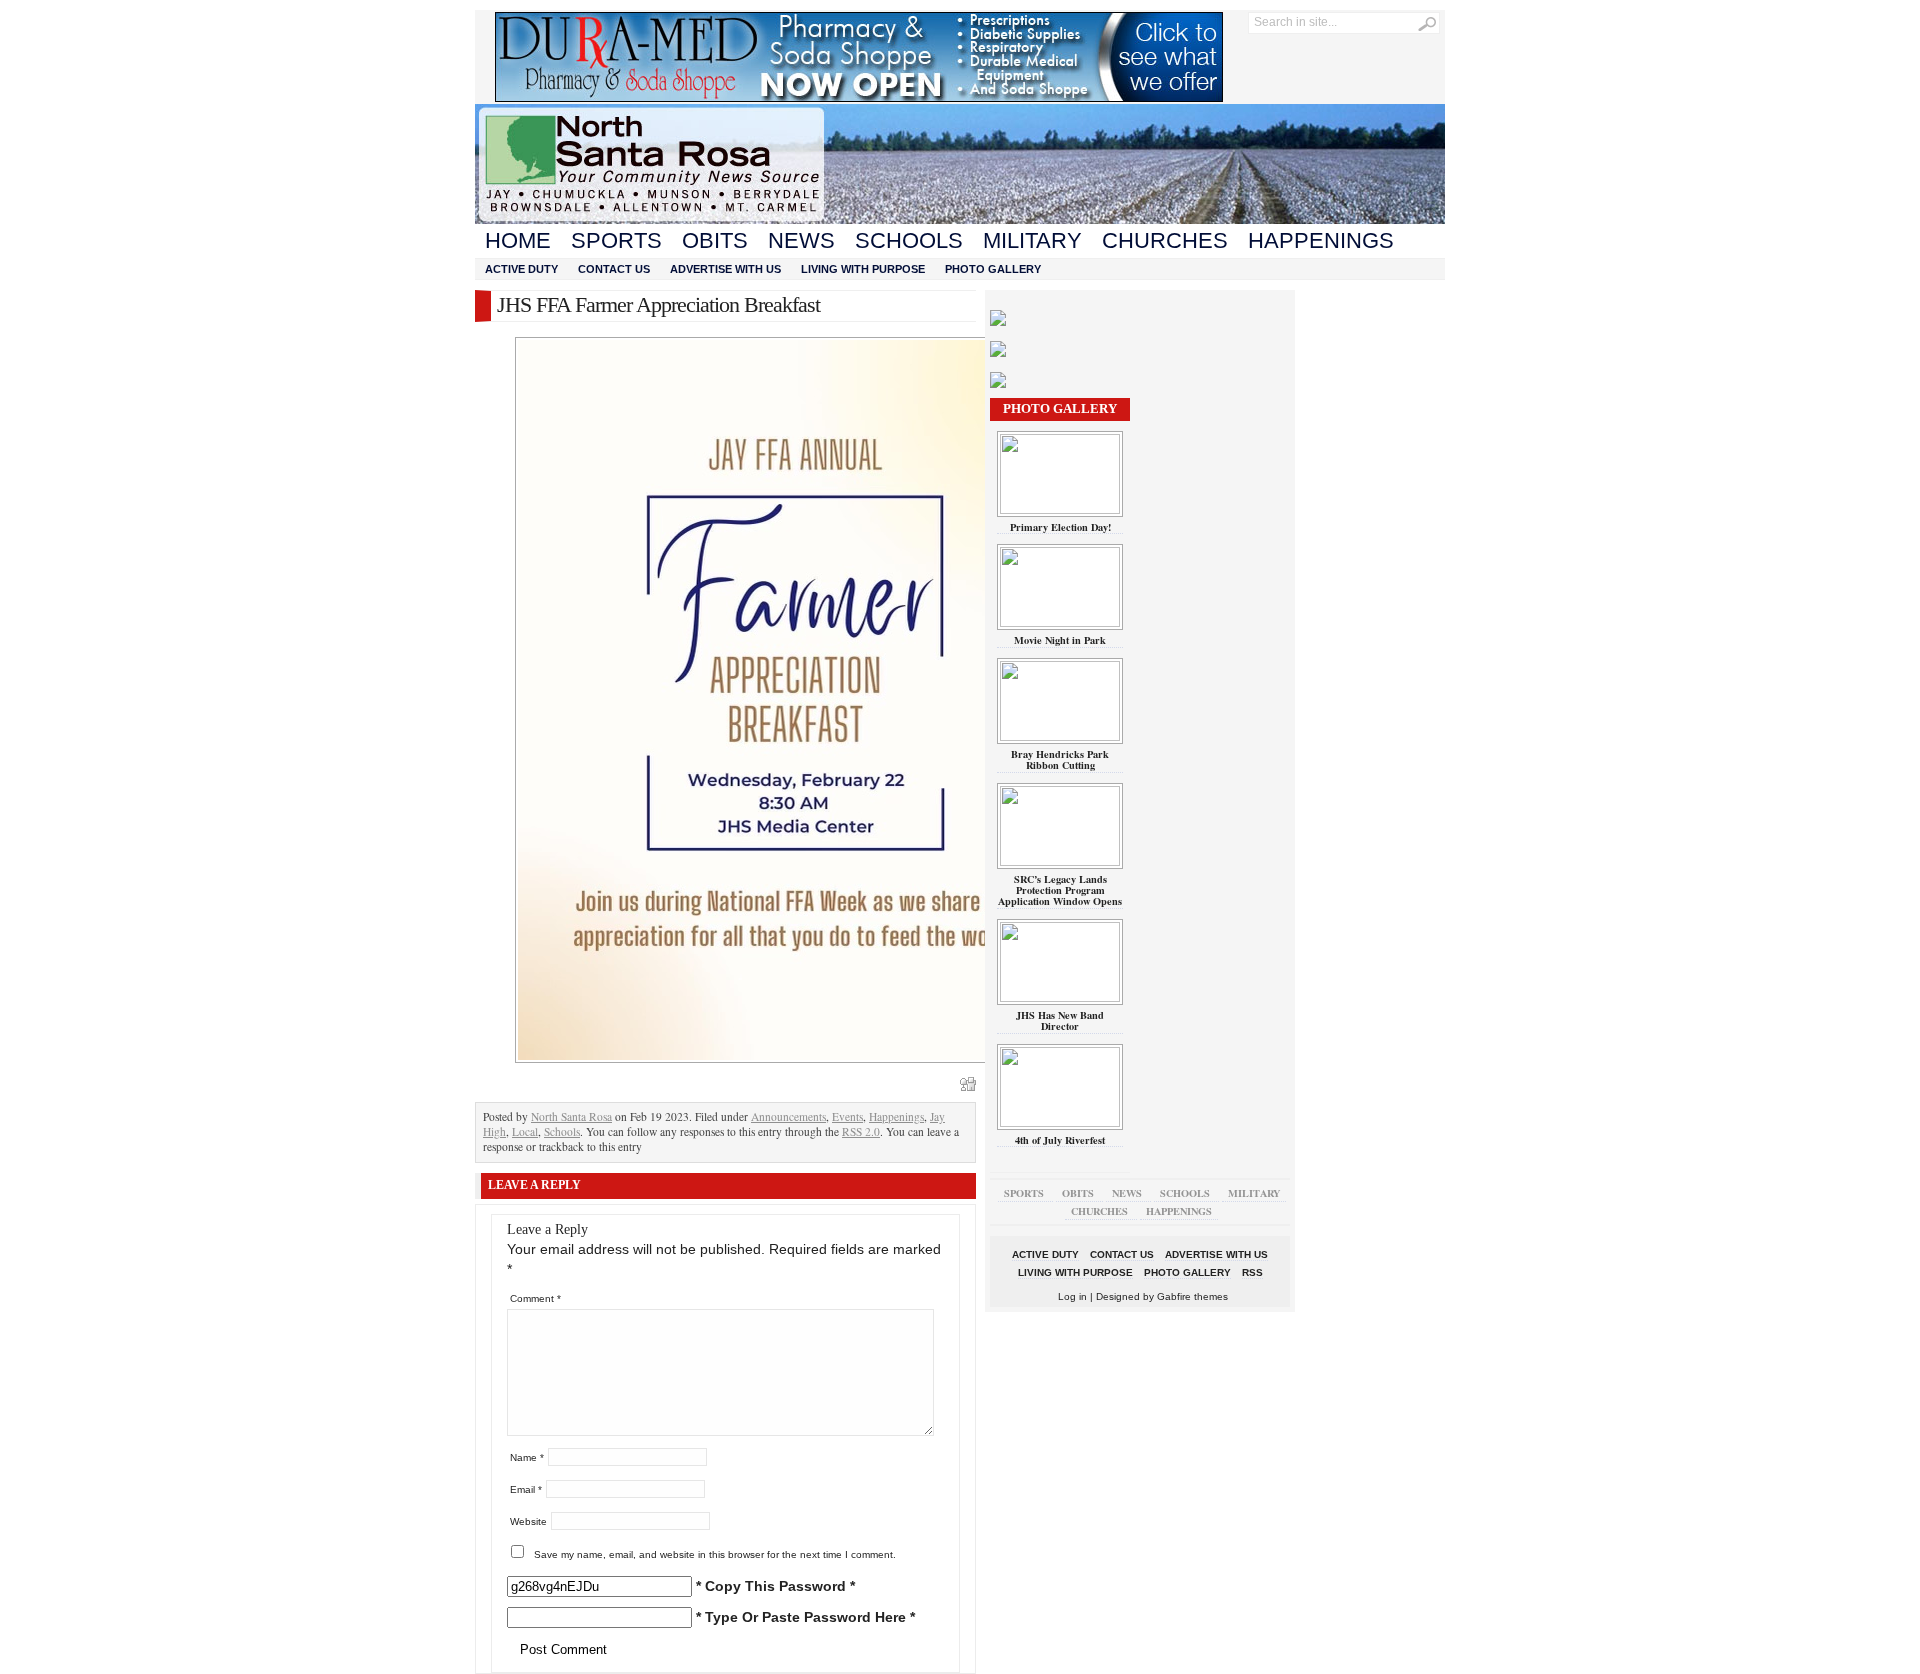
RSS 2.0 (861, 1131)
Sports (616, 240)
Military (1032, 240)
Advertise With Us (725, 269)
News (801, 240)
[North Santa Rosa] (960, 219)
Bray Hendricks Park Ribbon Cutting (1060, 759)
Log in (1072, 1296)
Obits (715, 240)
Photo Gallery (993, 269)
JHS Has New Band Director (1060, 1020)
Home (518, 240)
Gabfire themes (1192, 1296)
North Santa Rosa (571, 1116)
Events (847, 1116)
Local (525, 1131)
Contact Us (614, 269)
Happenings (1321, 240)
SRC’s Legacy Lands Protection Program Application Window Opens (1060, 890)
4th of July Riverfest (1060, 1140)
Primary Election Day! (1060, 527)
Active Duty (521, 269)
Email (526, 1489)
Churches (1165, 240)
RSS (1252, 1272)
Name (527, 1457)
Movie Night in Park (1060, 640)
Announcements (788, 1116)
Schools (909, 240)
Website (528, 1521)
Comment (535, 1298)
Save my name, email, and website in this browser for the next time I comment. (715, 1554)
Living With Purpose (863, 269)
